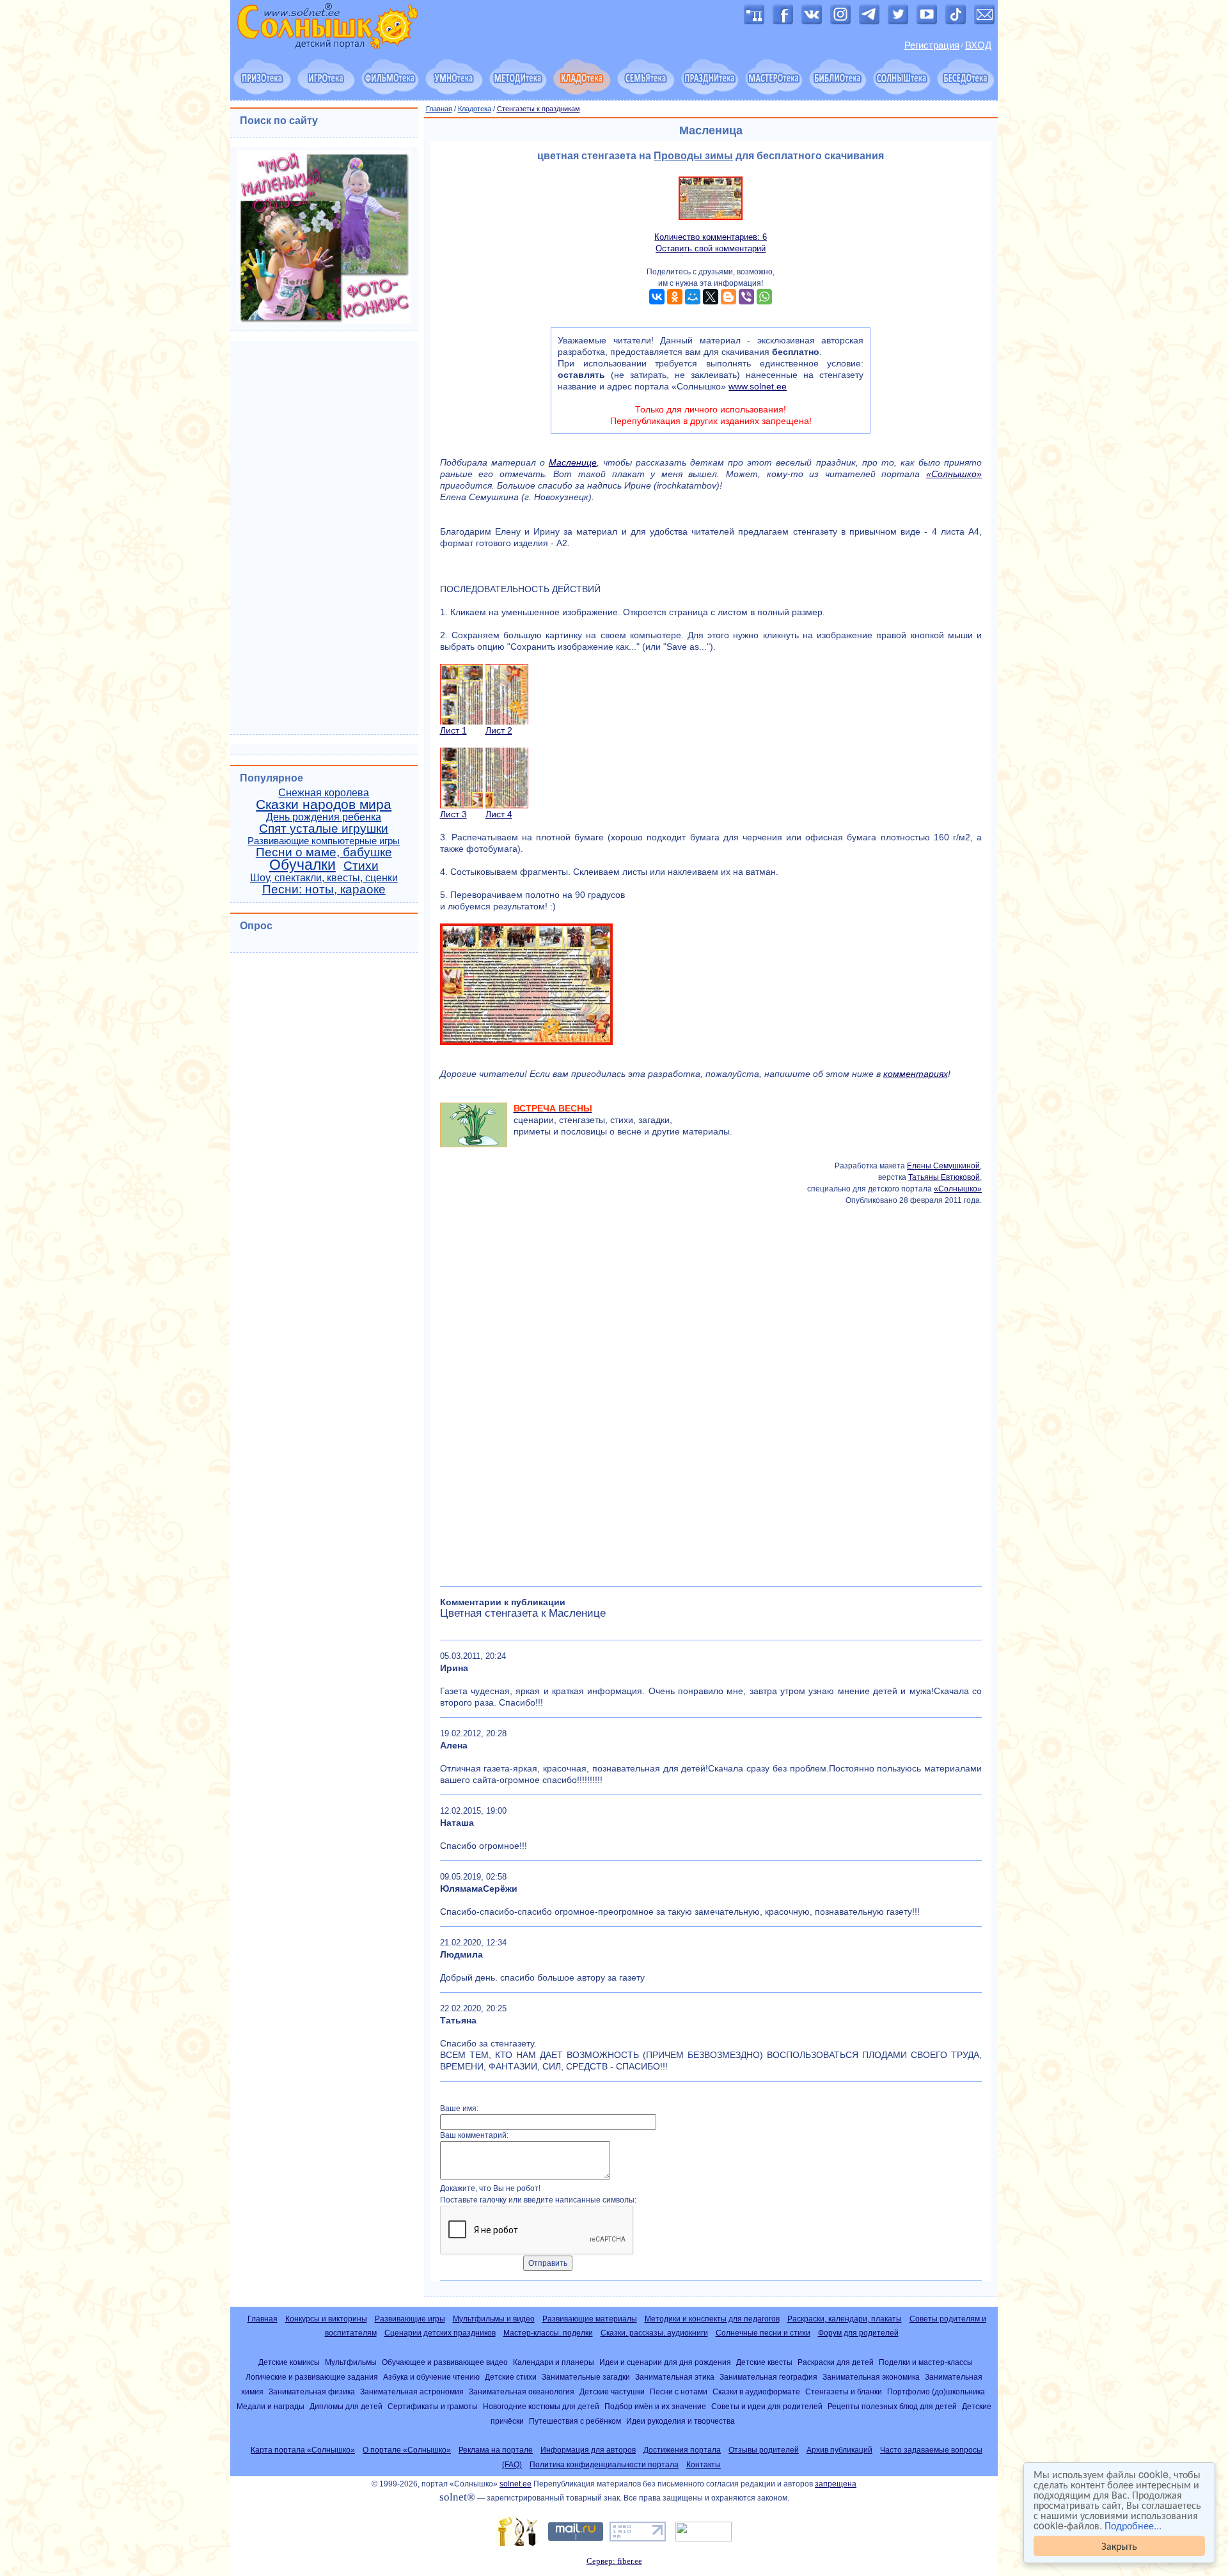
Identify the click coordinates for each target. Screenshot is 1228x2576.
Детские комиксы (289, 2362)
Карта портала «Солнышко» (303, 2450)
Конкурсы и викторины (326, 2319)
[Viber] (746, 297)
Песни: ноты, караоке (324, 889)
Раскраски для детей (836, 2362)
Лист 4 (499, 814)
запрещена (836, 2484)
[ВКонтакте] (657, 297)
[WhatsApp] (764, 297)
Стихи (361, 866)
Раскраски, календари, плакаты (845, 2319)
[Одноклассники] (675, 297)
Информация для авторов (588, 2450)
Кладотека (475, 109)
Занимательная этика (675, 2377)
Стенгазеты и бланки (844, 2391)
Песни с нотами (679, 2391)
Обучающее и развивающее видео (445, 2362)
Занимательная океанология (522, 2391)
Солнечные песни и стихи (763, 2333)
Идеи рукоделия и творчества (681, 2421)
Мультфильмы (351, 2362)
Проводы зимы (693, 156)
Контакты (704, 2465)
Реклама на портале (496, 2450)
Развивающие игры (410, 2319)
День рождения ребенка (324, 817)
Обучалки (303, 865)
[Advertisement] (711, 1392)
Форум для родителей (858, 2333)
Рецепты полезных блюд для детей (892, 2406)
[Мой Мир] (693, 297)
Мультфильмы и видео (494, 2319)
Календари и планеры (554, 2362)
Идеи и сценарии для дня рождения (665, 2362)
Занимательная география (768, 2377)
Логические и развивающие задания (312, 2377)
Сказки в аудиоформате (756, 2391)
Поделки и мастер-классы (926, 2362)
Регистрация (932, 45)
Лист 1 (453, 730)
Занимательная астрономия (412, 2391)
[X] (711, 297)
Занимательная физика (312, 2391)
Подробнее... (1133, 2525)
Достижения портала (682, 2450)
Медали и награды (271, 2406)
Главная (439, 109)
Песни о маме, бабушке (324, 852)
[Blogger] (728, 297)
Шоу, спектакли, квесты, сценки (324, 878)
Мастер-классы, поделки (548, 2333)
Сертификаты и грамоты (433, 2406)
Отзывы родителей (764, 2450)
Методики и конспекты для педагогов (712, 2319)
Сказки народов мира (324, 805)
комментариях (916, 1074)
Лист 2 (499, 730)
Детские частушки (612, 2391)
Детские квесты (764, 2362)
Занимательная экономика (871, 2377)
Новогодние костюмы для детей (541, 2406)
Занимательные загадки (586, 2377)
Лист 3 (453, 814)
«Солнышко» (954, 474)
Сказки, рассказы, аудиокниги (654, 2333)
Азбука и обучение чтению (431, 2377)
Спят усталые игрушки (324, 829)
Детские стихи (511, 2377)
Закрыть (1119, 2546)
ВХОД (978, 45)
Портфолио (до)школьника (936, 2391)
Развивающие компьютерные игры (324, 841)
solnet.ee (516, 2484)
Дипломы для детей (346, 2406)
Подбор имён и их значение (655, 2406)
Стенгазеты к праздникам (539, 109)
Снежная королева (324, 793)
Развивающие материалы (590, 2319)
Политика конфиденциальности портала (604, 2465)
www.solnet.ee (758, 386)
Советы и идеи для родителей (767, 2406)
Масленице (573, 462)
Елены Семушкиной (943, 1166)
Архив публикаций (839, 2450)
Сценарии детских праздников (440, 2333)
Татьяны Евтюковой (944, 1177)
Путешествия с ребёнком (575, 2421)
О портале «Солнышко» (407, 2450)
